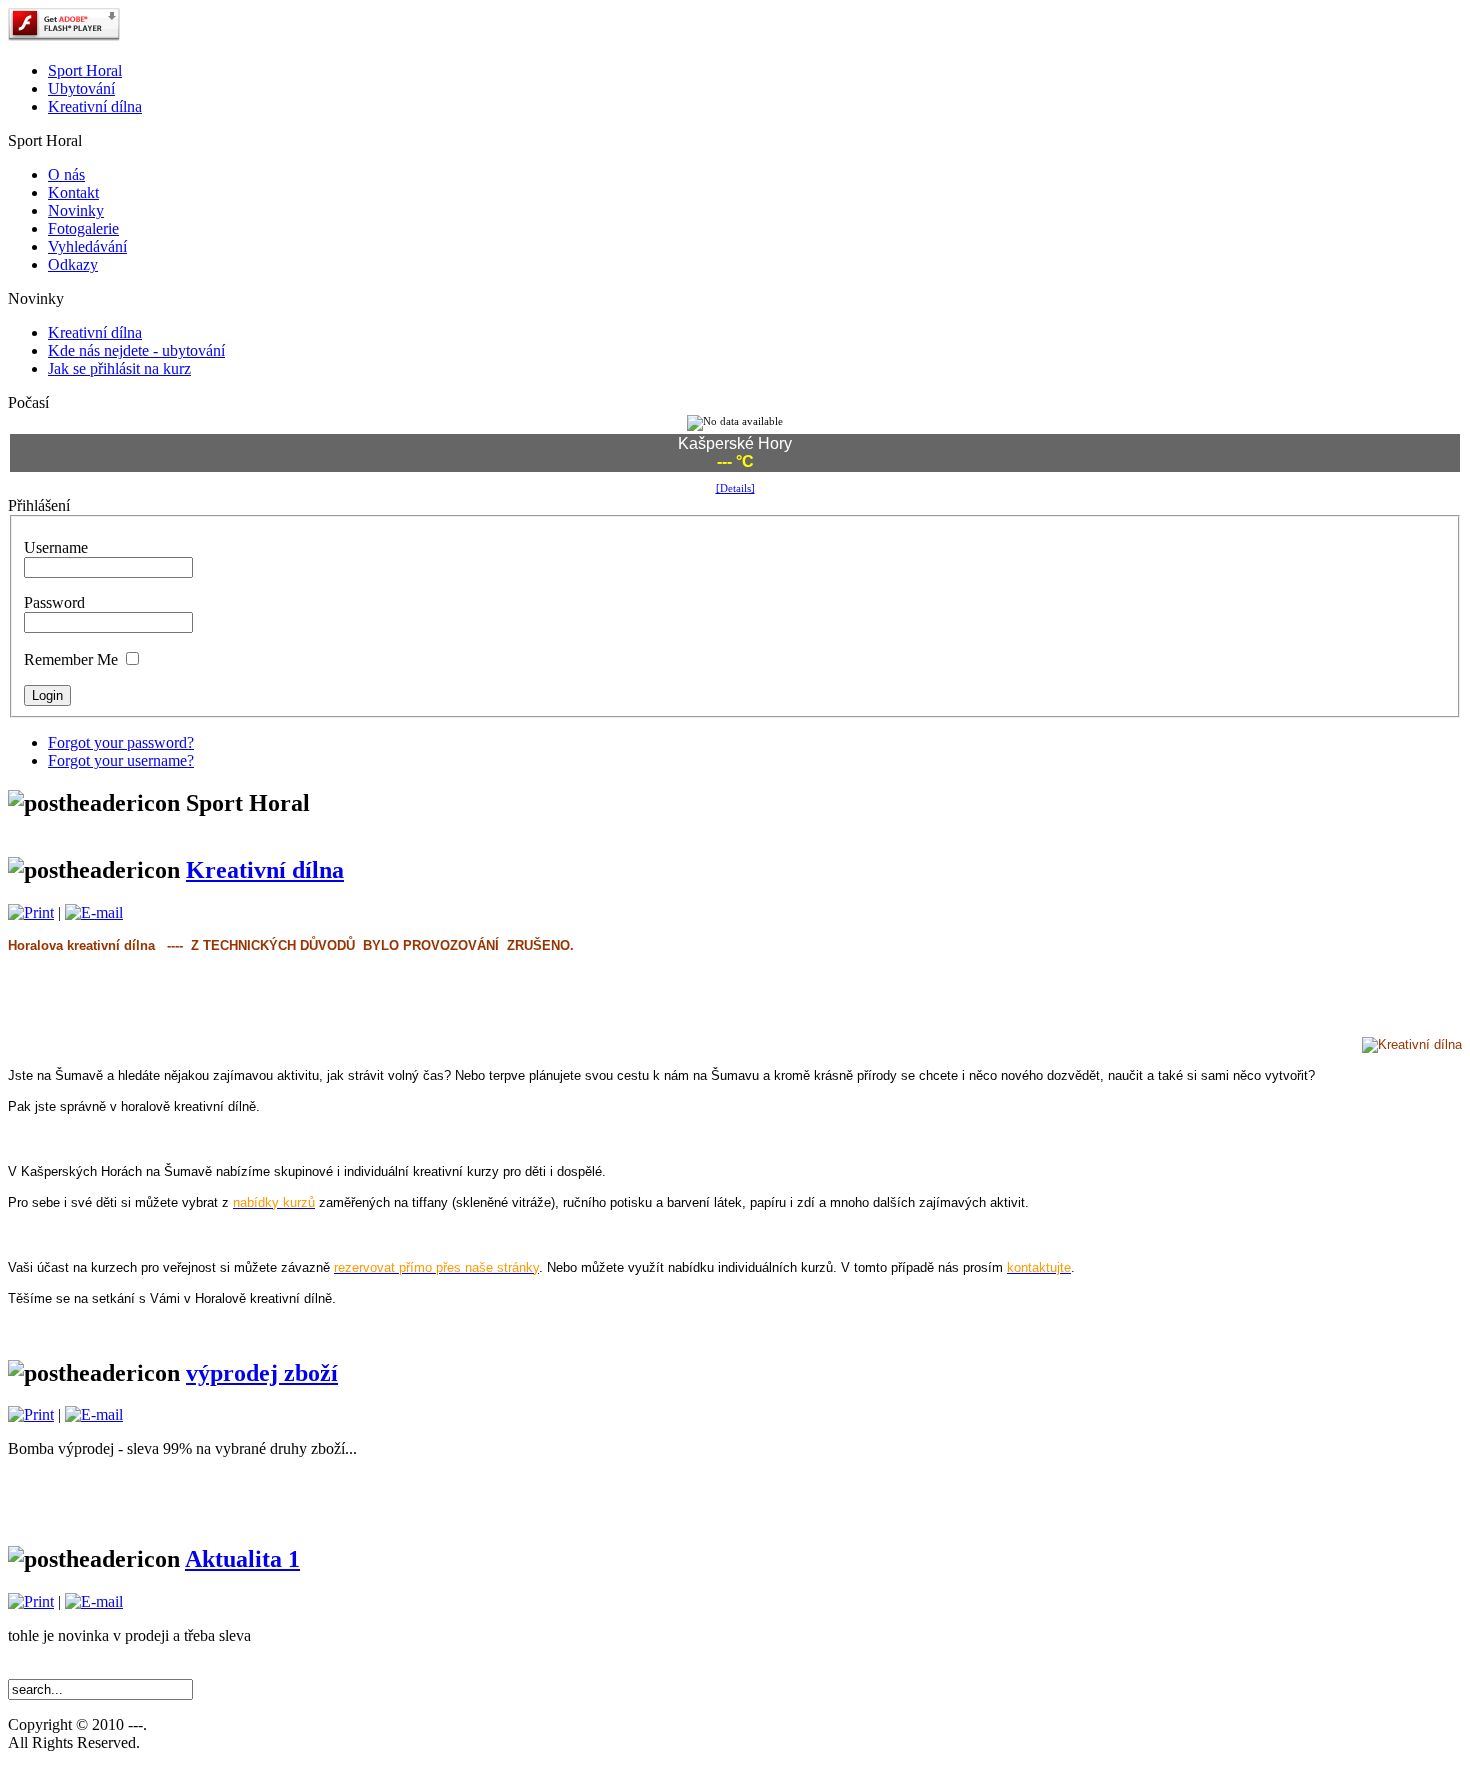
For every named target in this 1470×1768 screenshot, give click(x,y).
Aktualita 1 (242, 1559)
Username (56, 547)
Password (54, 602)
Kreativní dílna (95, 332)
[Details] (735, 488)
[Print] (31, 912)
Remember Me (71, 659)
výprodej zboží (262, 1373)
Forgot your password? (121, 742)
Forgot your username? (121, 760)
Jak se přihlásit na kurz (119, 368)
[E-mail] (94, 912)
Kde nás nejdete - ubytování (136, 350)
